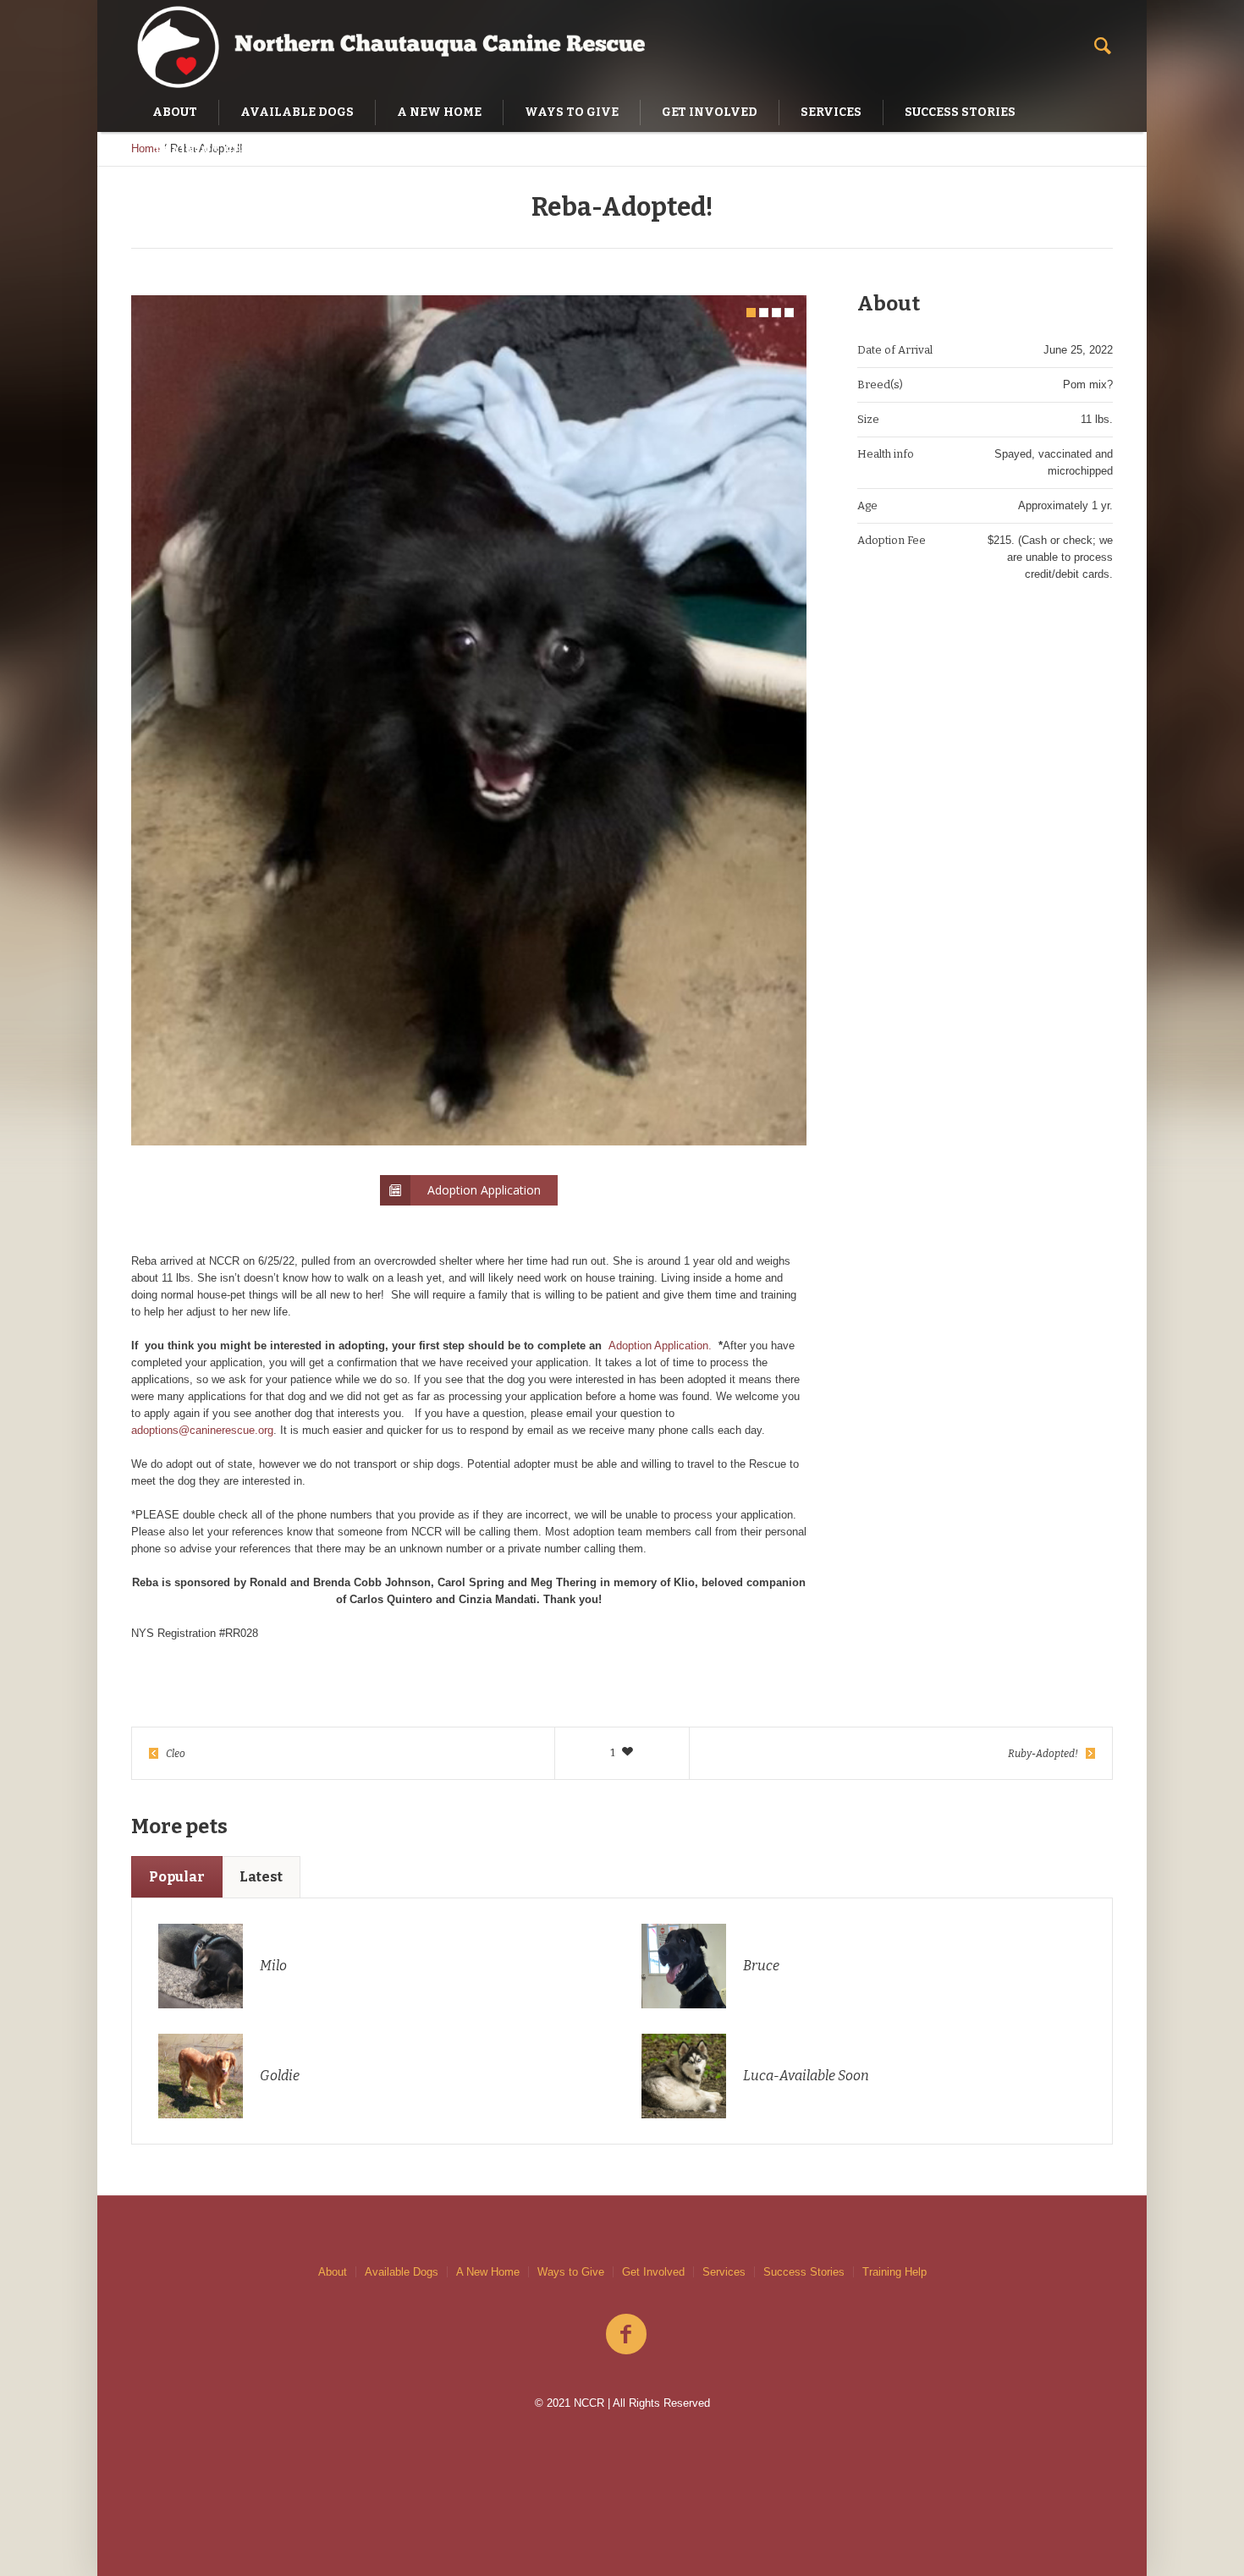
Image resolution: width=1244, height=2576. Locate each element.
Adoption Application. (660, 1346)
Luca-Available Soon (806, 2076)
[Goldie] (201, 2075)
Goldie (280, 2076)
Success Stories (804, 2272)
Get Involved (653, 2272)
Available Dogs (402, 2272)
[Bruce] (684, 1965)
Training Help (894, 2272)
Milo (273, 1966)
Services (724, 2272)
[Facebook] (626, 2335)
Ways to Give (571, 2272)
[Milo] (201, 1965)
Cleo (176, 1754)
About (333, 2272)
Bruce (761, 1966)
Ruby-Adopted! (1043, 1754)
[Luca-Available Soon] (684, 2075)
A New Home (488, 2272)
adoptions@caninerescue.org (202, 1430)
